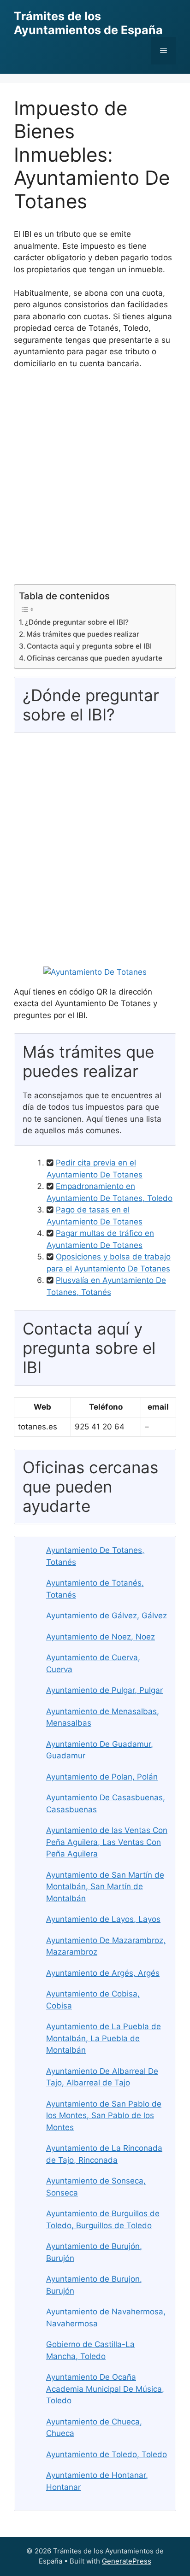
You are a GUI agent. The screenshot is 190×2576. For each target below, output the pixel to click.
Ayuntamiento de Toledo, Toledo (107, 2454)
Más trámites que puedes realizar (83, 634)
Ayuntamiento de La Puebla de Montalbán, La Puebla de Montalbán (104, 2038)
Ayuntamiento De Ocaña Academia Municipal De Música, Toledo (105, 2389)
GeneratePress (127, 2561)
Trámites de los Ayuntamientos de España (88, 23)
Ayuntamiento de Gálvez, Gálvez (107, 1616)
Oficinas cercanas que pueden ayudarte (95, 658)
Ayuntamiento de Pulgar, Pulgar (104, 1690)
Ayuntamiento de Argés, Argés (103, 1973)
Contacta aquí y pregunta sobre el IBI (89, 646)
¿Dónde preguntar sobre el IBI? (77, 622)
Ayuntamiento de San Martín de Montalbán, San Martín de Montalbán (105, 1887)
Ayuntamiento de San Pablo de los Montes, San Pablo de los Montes (104, 2116)
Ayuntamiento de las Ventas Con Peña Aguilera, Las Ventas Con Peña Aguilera (107, 1842)
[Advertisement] (95, 480)
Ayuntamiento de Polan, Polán (102, 1777)
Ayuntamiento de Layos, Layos (103, 1919)
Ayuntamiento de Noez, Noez (101, 1637)
